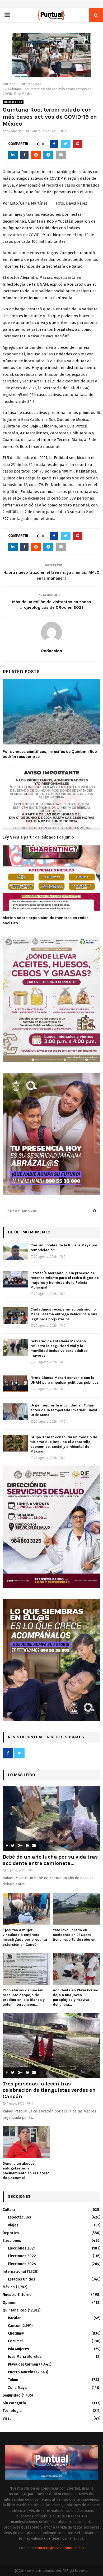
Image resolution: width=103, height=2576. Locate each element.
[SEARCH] (95, 1211)
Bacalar (14, 2318)
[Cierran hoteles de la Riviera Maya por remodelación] (15, 1251)
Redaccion (16, 131)
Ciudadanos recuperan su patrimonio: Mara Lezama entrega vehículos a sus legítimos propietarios (64, 1314)
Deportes (11, 2233)
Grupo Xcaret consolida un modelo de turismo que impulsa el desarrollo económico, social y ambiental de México (64, 1444)
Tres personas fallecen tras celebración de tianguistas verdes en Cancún (49, 2090)
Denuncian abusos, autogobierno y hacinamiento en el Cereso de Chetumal (26, 2171)
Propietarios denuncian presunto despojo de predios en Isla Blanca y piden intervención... (24, 1997)
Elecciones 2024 (22, 2264)
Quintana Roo (13, 102)
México (9, 2287)
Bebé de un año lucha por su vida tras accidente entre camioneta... (50, 1860)
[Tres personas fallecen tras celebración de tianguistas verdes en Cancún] (51, 2046)
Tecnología (12, 2411)
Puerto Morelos (22, 2372)
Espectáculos (19, 2217)
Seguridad (12, 2395)
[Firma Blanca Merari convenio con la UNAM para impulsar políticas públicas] (15, 1384)
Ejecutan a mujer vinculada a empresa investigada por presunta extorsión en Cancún (25, 1937)
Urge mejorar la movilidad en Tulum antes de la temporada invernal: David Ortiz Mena (64, 1410)
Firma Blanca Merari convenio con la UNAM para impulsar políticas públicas (65, 1380)
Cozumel (15, 2341)
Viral (7, 2418)
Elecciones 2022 (22, 2256)
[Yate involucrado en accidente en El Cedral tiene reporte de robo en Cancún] (77, 1909)
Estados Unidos (22, 2279)
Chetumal (16, 2333)
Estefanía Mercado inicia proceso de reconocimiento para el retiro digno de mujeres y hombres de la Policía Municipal (65, 1280)
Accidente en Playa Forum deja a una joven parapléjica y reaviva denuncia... (76, 1997)
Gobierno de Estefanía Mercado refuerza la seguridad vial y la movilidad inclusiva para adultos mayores (59, 1348)
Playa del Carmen (23, 2364)
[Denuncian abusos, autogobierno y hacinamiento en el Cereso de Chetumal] (26, 2142)
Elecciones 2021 (22, 2248)
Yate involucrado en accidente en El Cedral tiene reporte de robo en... (76, 1935)
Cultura (9, 2210)
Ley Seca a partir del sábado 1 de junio (38, 837)
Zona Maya (17, 2388)
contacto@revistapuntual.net (59, 2548)
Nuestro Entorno (17, 2295)
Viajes (13, 2225)
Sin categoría (14, 2403)
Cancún (14, 2326)
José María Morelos (25, 2357)
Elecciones (12, 2241)
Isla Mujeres (18, 2349)
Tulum (13, 2380)
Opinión (10, 2303)
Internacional (14, 2272)
